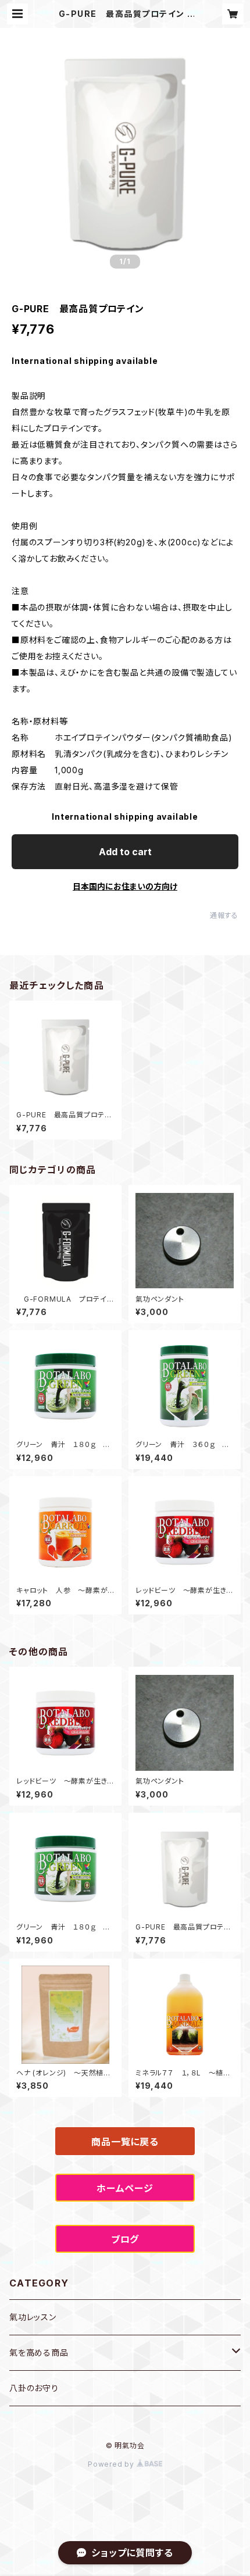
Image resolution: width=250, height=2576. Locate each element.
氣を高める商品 (39, 2352)
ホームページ (125, 2188)
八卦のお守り (34, 2388)
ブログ (125, 2239)
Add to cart (125, 852)
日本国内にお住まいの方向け (125, 886)
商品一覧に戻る (125, 2142)
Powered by (112, 2464)
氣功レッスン (33, 2317)
